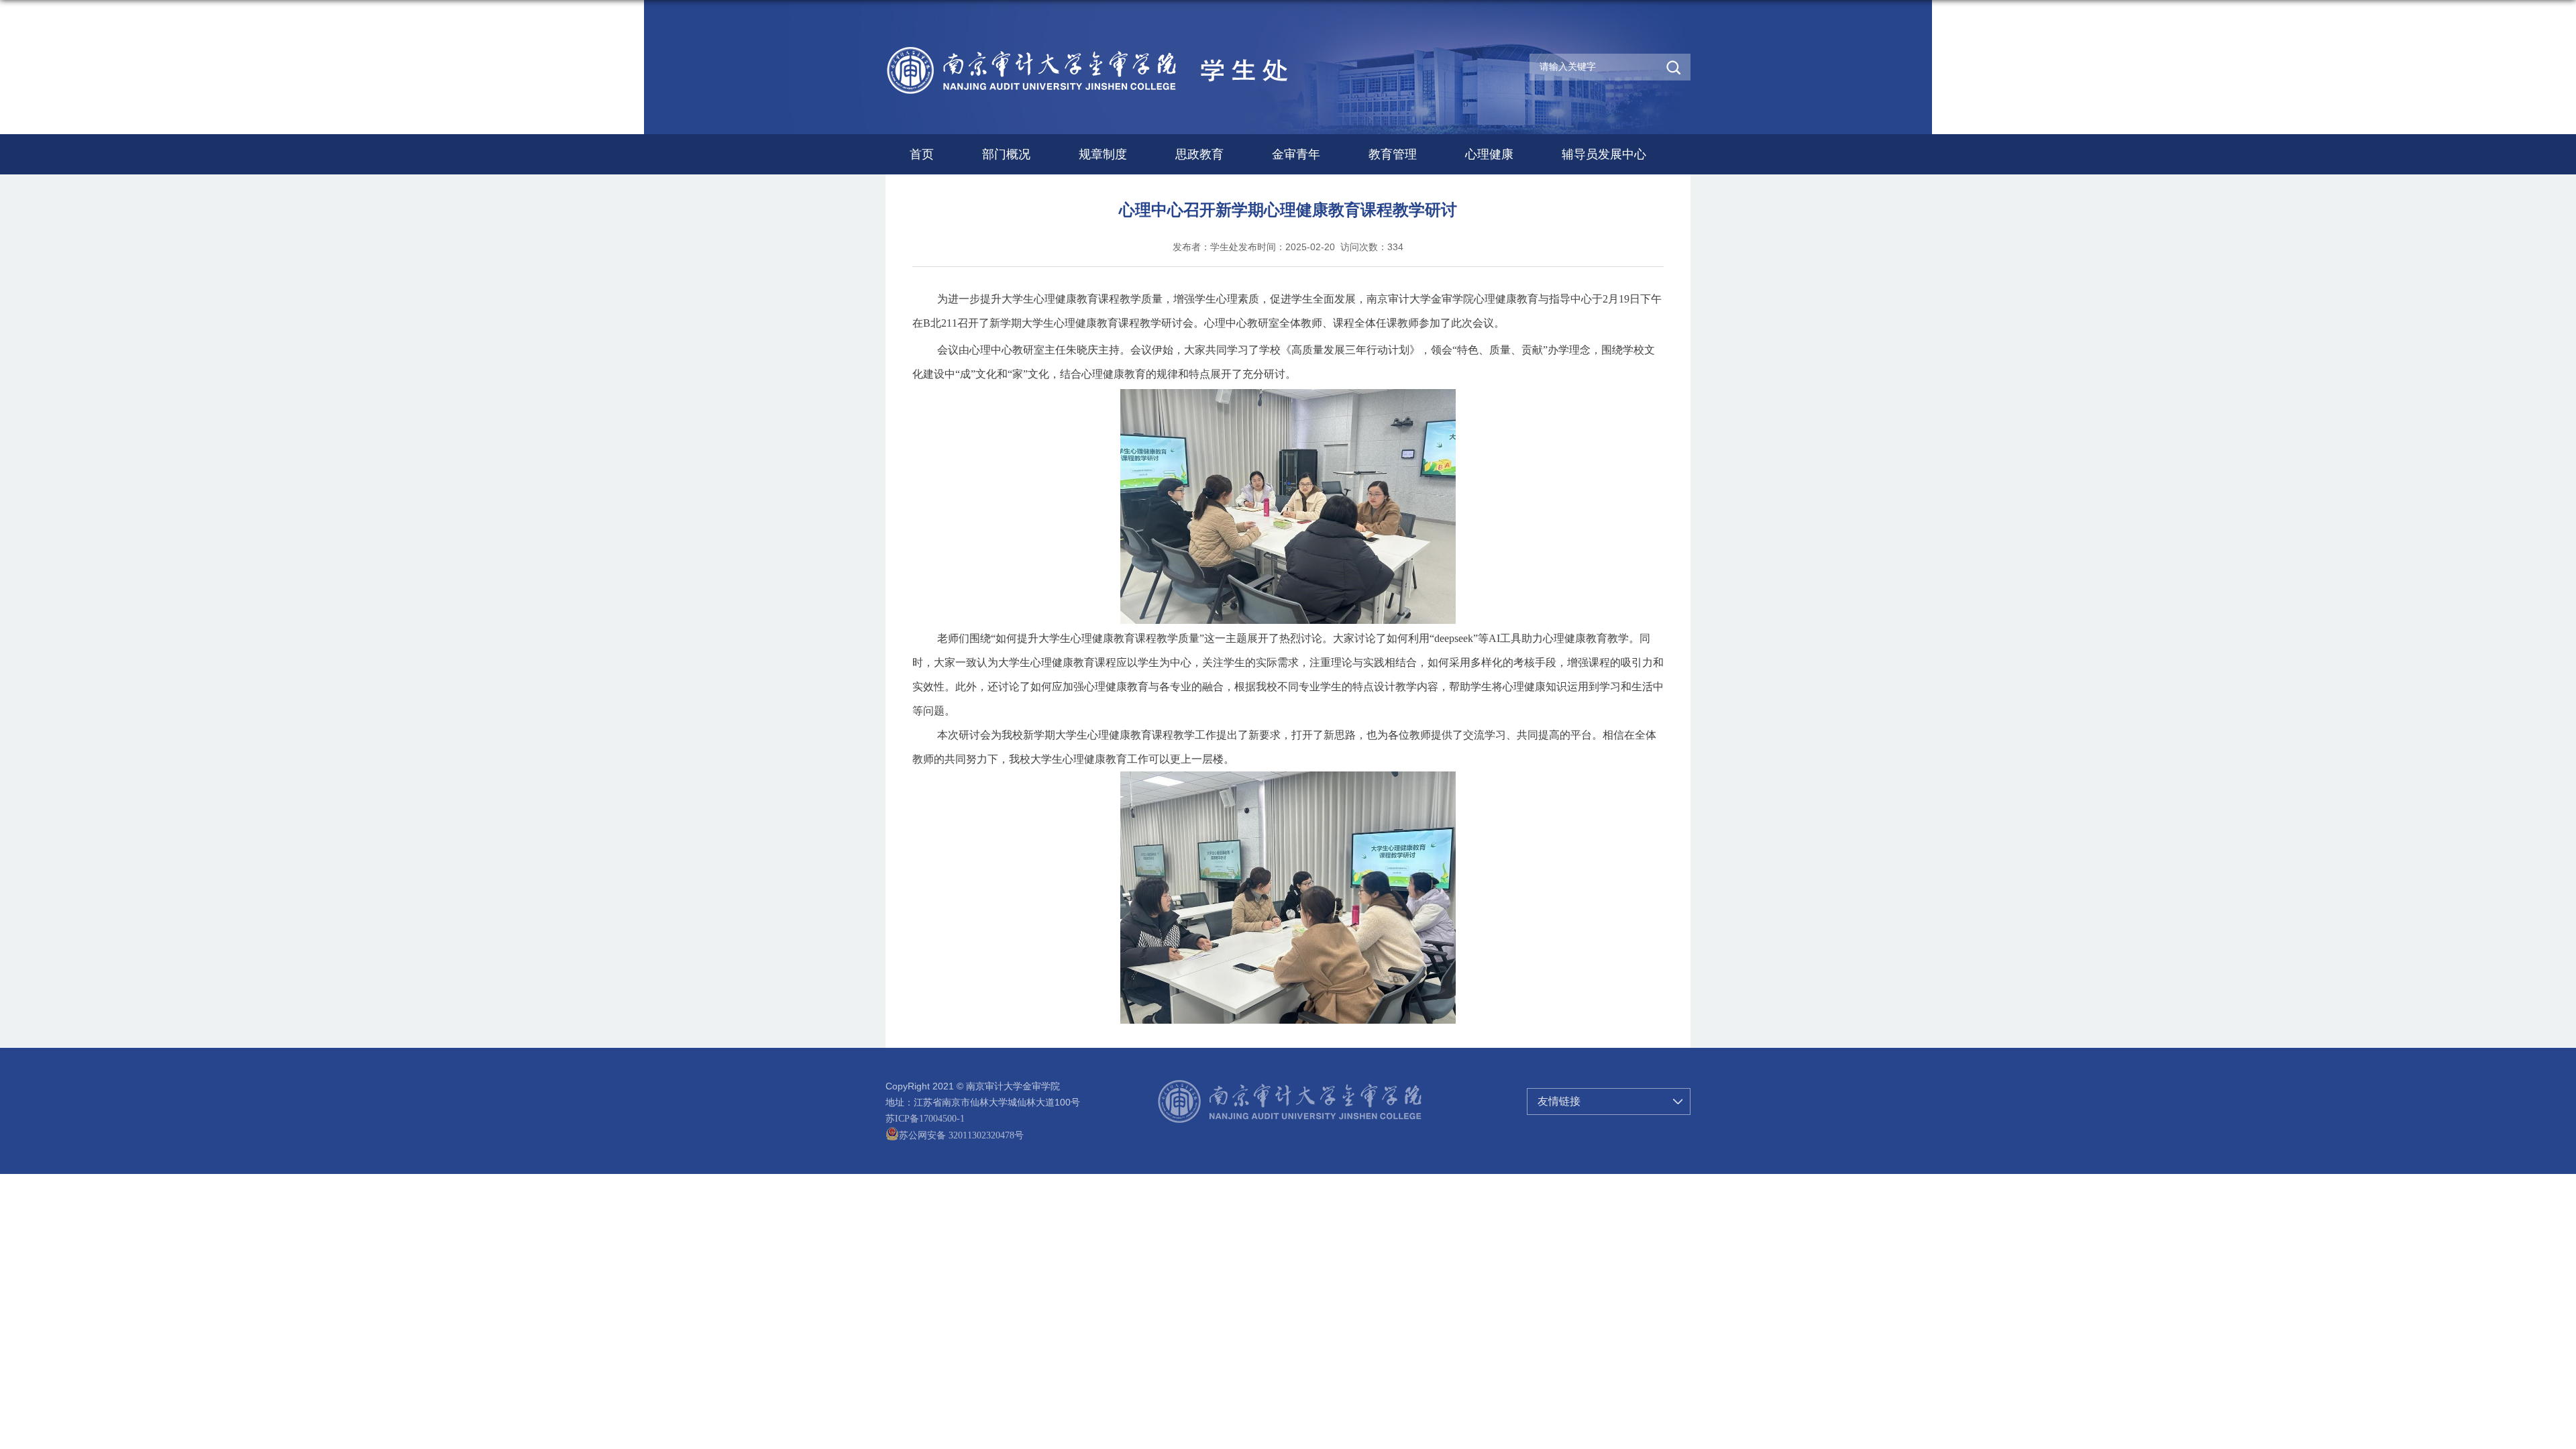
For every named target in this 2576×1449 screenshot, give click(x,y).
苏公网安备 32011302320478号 (961, 1135)
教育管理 (1393, 154)
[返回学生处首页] (1119, 49)
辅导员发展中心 (1604, 154)
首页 (922, 154)
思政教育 (1199, 154)
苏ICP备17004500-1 (925, 1119)
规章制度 (1103, 154)
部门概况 (1006, 154)
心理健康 (1489, 154)
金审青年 (1296, 154)
